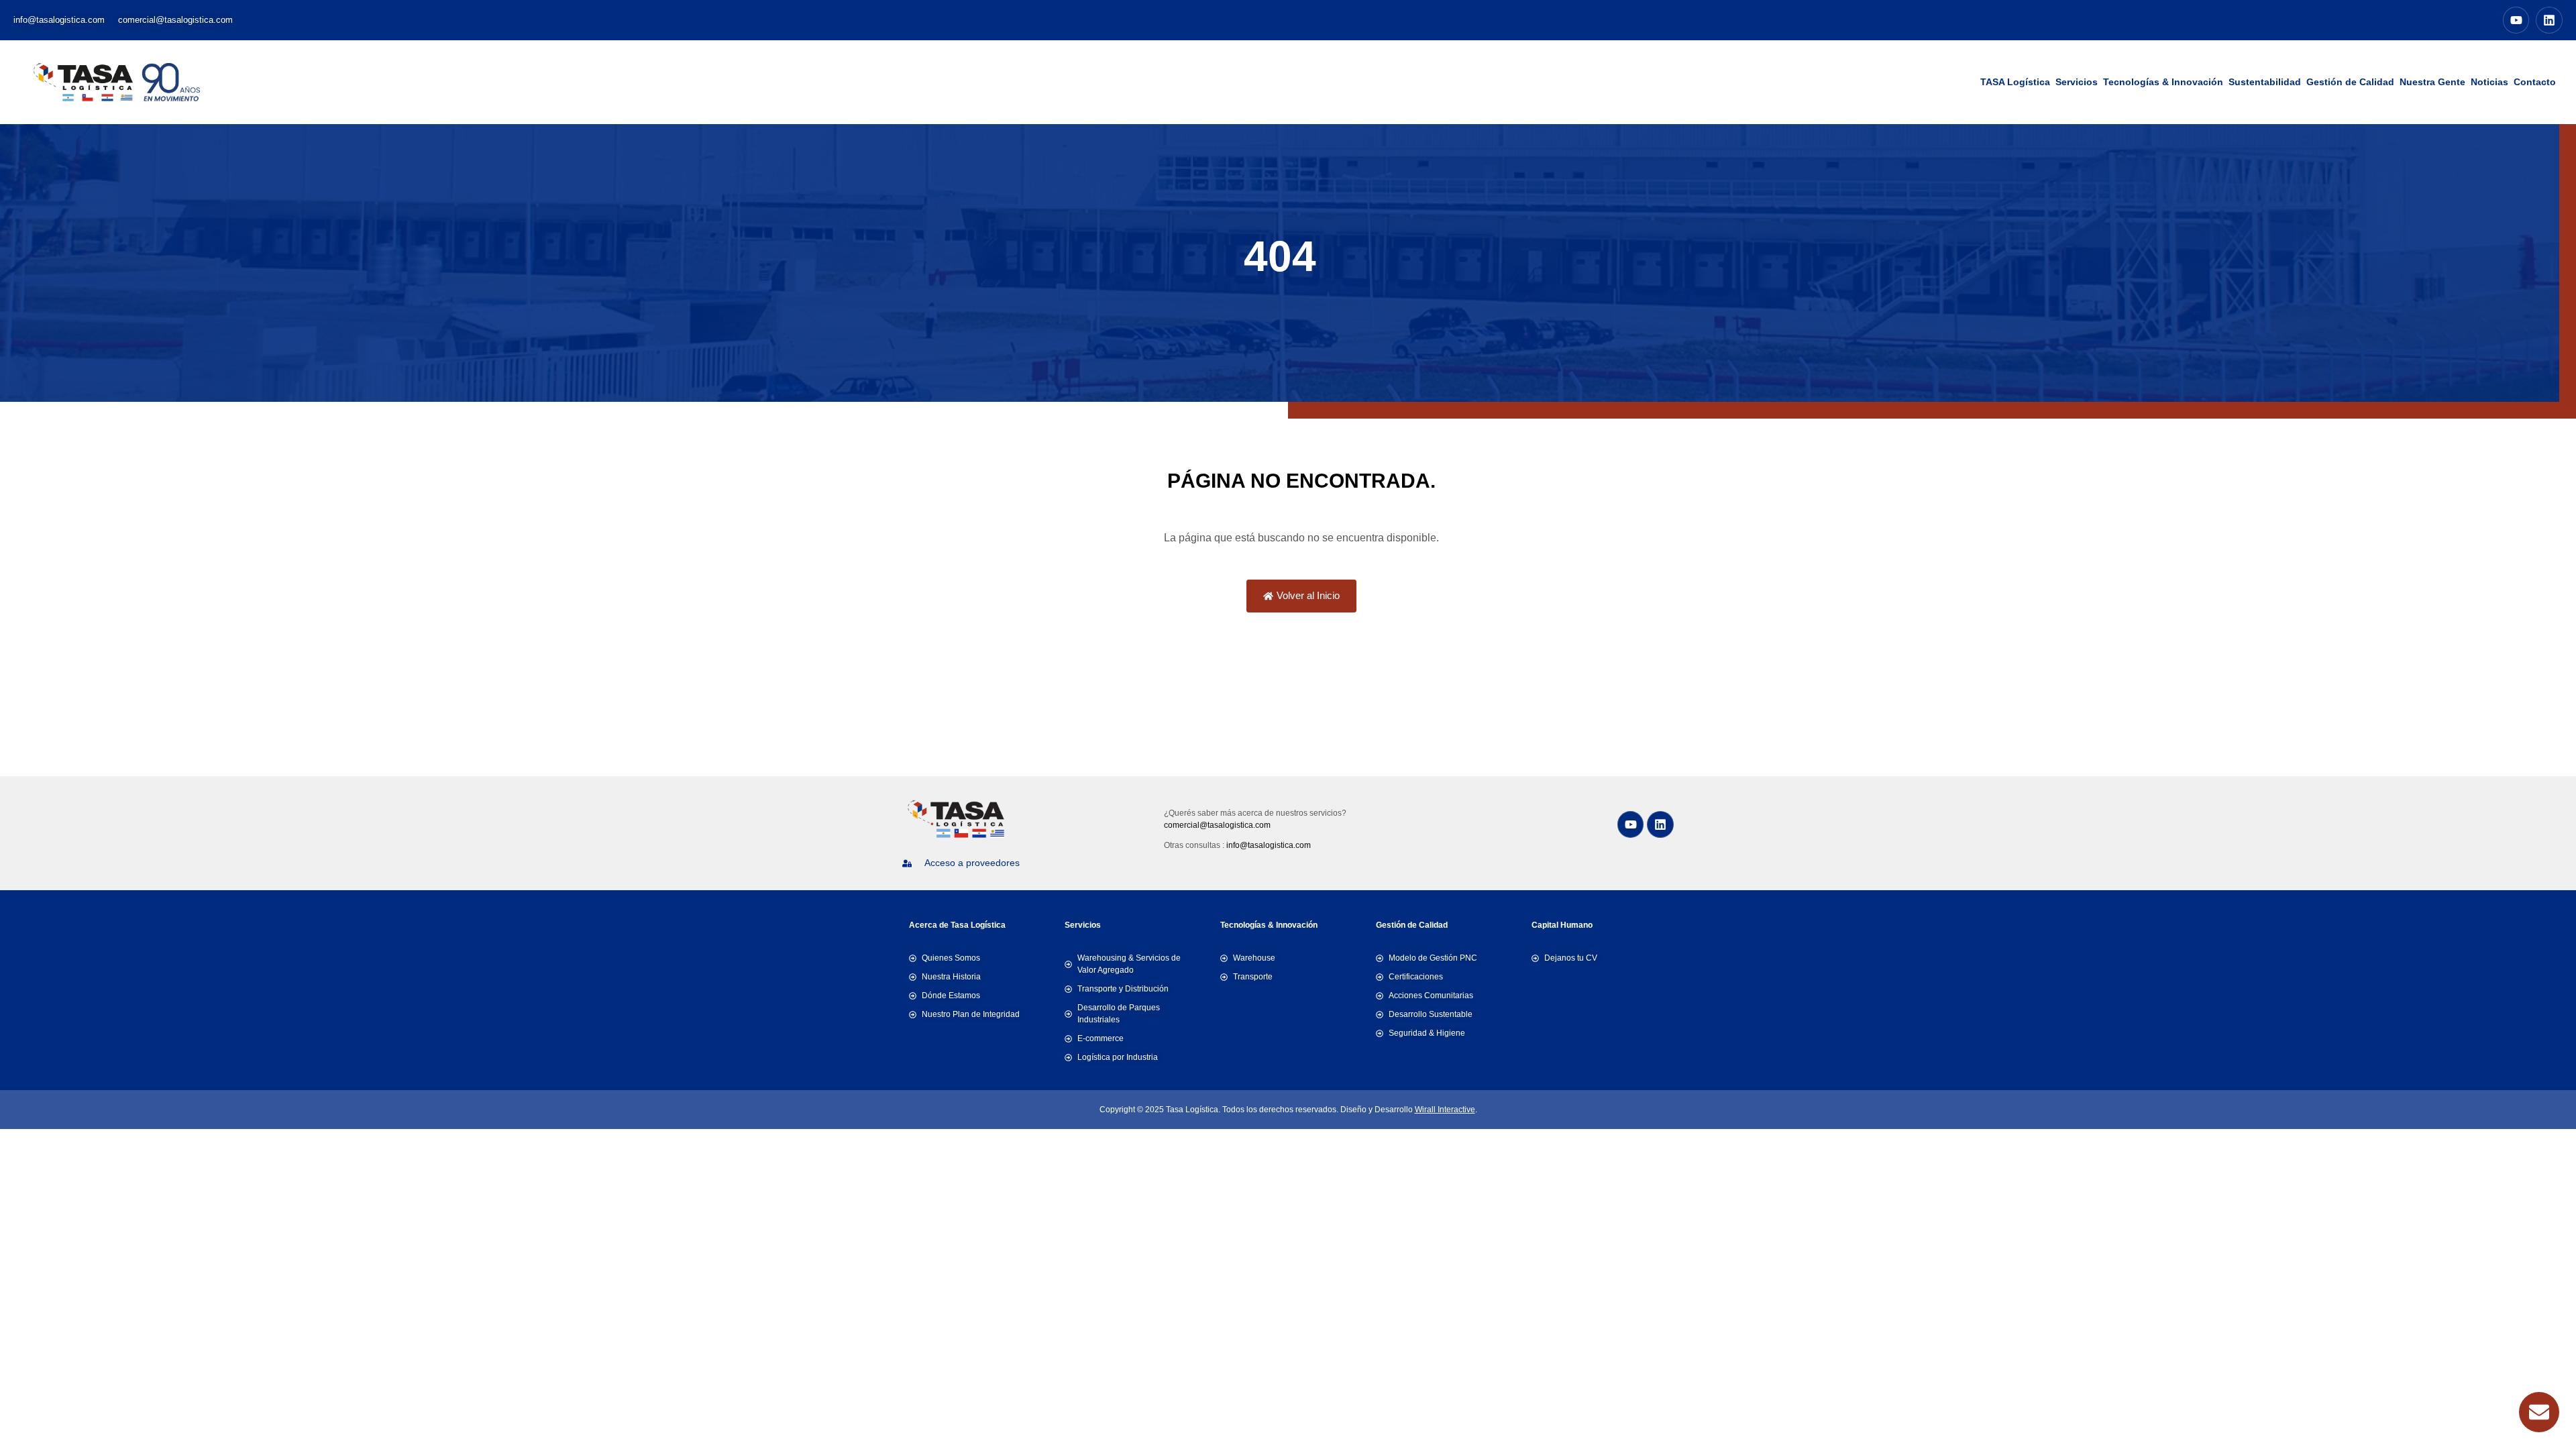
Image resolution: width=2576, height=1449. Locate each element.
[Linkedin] (2549, 20)
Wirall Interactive (1445, 1110)
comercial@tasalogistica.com (1217, 825)
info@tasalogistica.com (1269, 845)
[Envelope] (2539, 1412)
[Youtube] (2516, 20)
